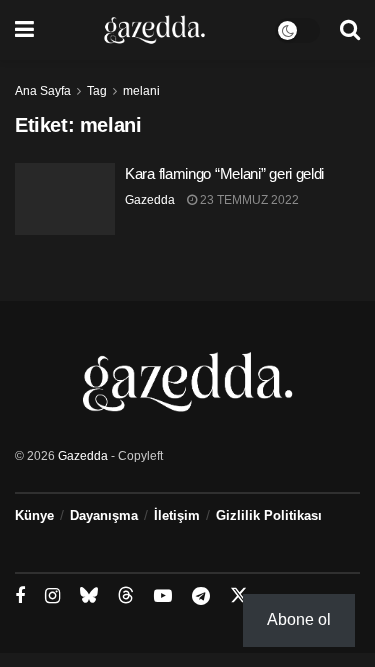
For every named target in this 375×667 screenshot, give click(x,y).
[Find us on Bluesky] (89, 596)
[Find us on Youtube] (163, 596)
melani (141, 91)
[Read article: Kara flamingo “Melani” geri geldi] (65, 199)
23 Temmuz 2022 (248, 200)
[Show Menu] (24, 30)
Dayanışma (104, 515)
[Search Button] (350, 30)
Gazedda (150, 200)
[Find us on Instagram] (52, 596)
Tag (97, 91)
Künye (34, 515)
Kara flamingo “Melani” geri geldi (224, 173)
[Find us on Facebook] (20, 596)
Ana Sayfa (43, 91)
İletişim (177, 515)
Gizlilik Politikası (269, 515)
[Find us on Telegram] (201, 596)
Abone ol (299, 619)
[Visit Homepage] (154, 30)
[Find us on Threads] (126, 596)
